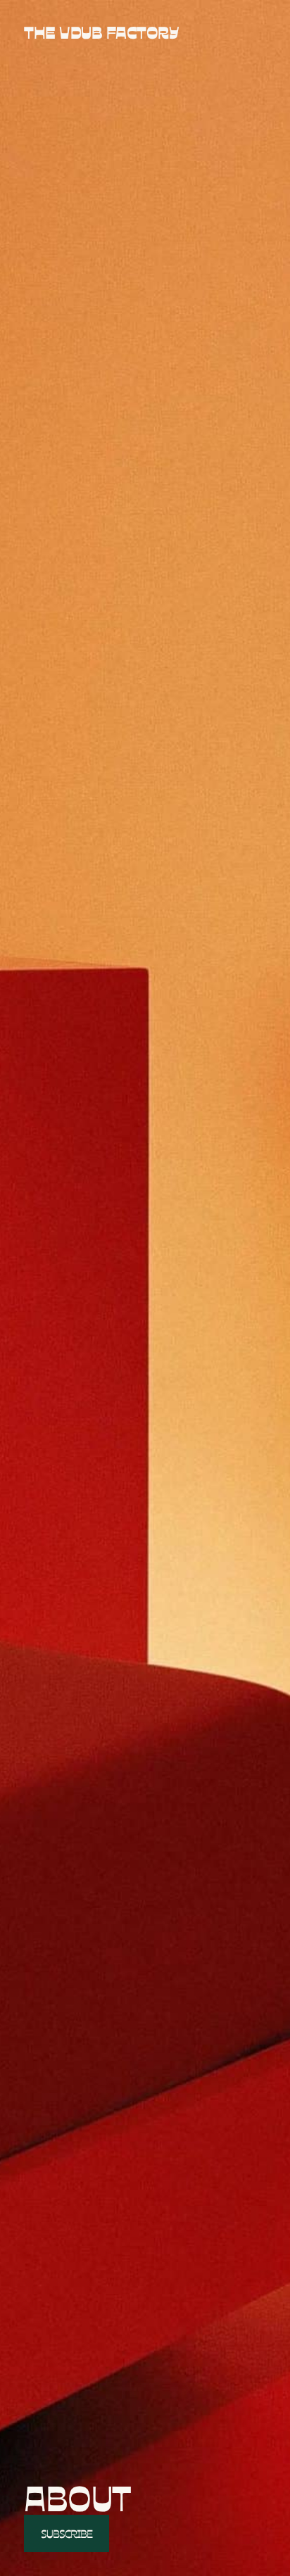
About (77, 2497)
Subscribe (67, 2533)
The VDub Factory (101, 32)
